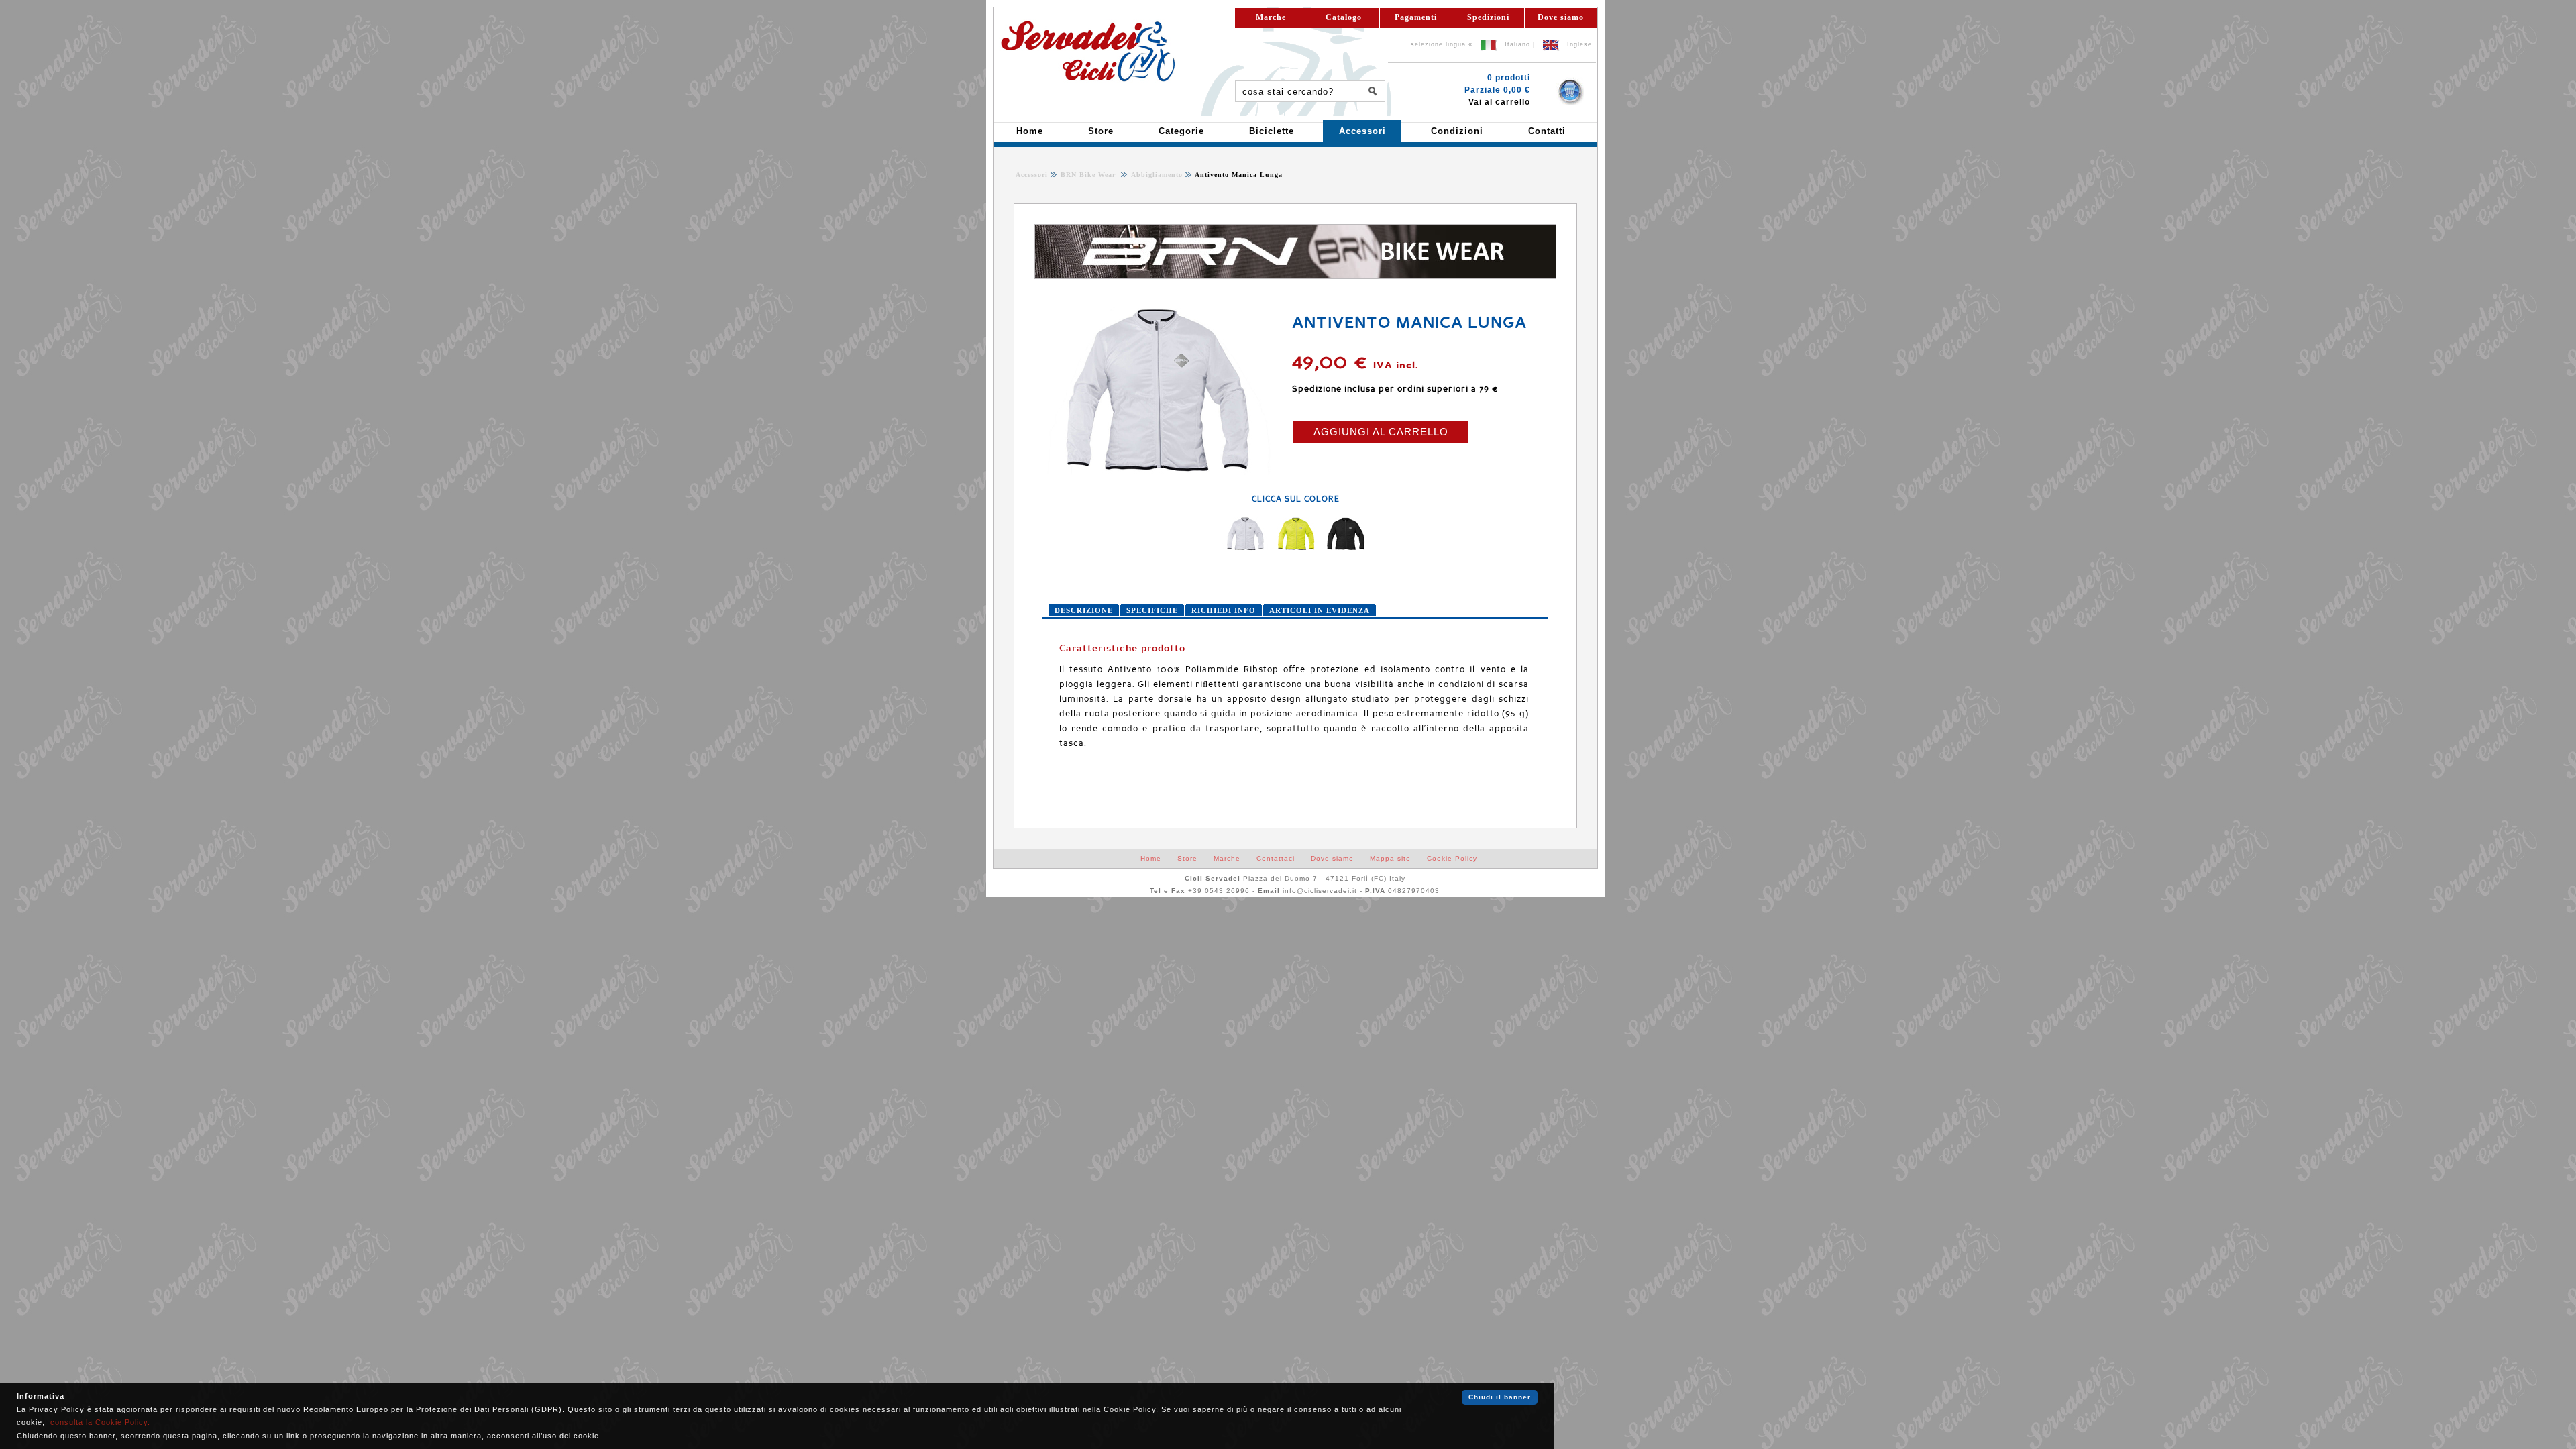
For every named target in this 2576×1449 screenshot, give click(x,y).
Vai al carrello (1499, 102)
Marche (1271, 17)
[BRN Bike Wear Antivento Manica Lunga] (1160, 472)
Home (1151, 858)
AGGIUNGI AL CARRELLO (1381, 432)
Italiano (1517, 44)
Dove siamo (1561, 17)
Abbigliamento (1156, 175)
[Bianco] (1246, 548)
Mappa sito (1390, 858)
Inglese (1579, 44)
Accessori (1032, 175)
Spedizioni (1488, 17)
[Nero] (1345, 548)
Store (1187, 858)
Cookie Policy (1452, 858)
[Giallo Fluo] (1295, 548)
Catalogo (1344, 17)
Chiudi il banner (1500, 1397)
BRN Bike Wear (1089, 175)
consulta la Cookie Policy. (100, 1422)
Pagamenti (1416, 17)
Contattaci (1276, 858)
